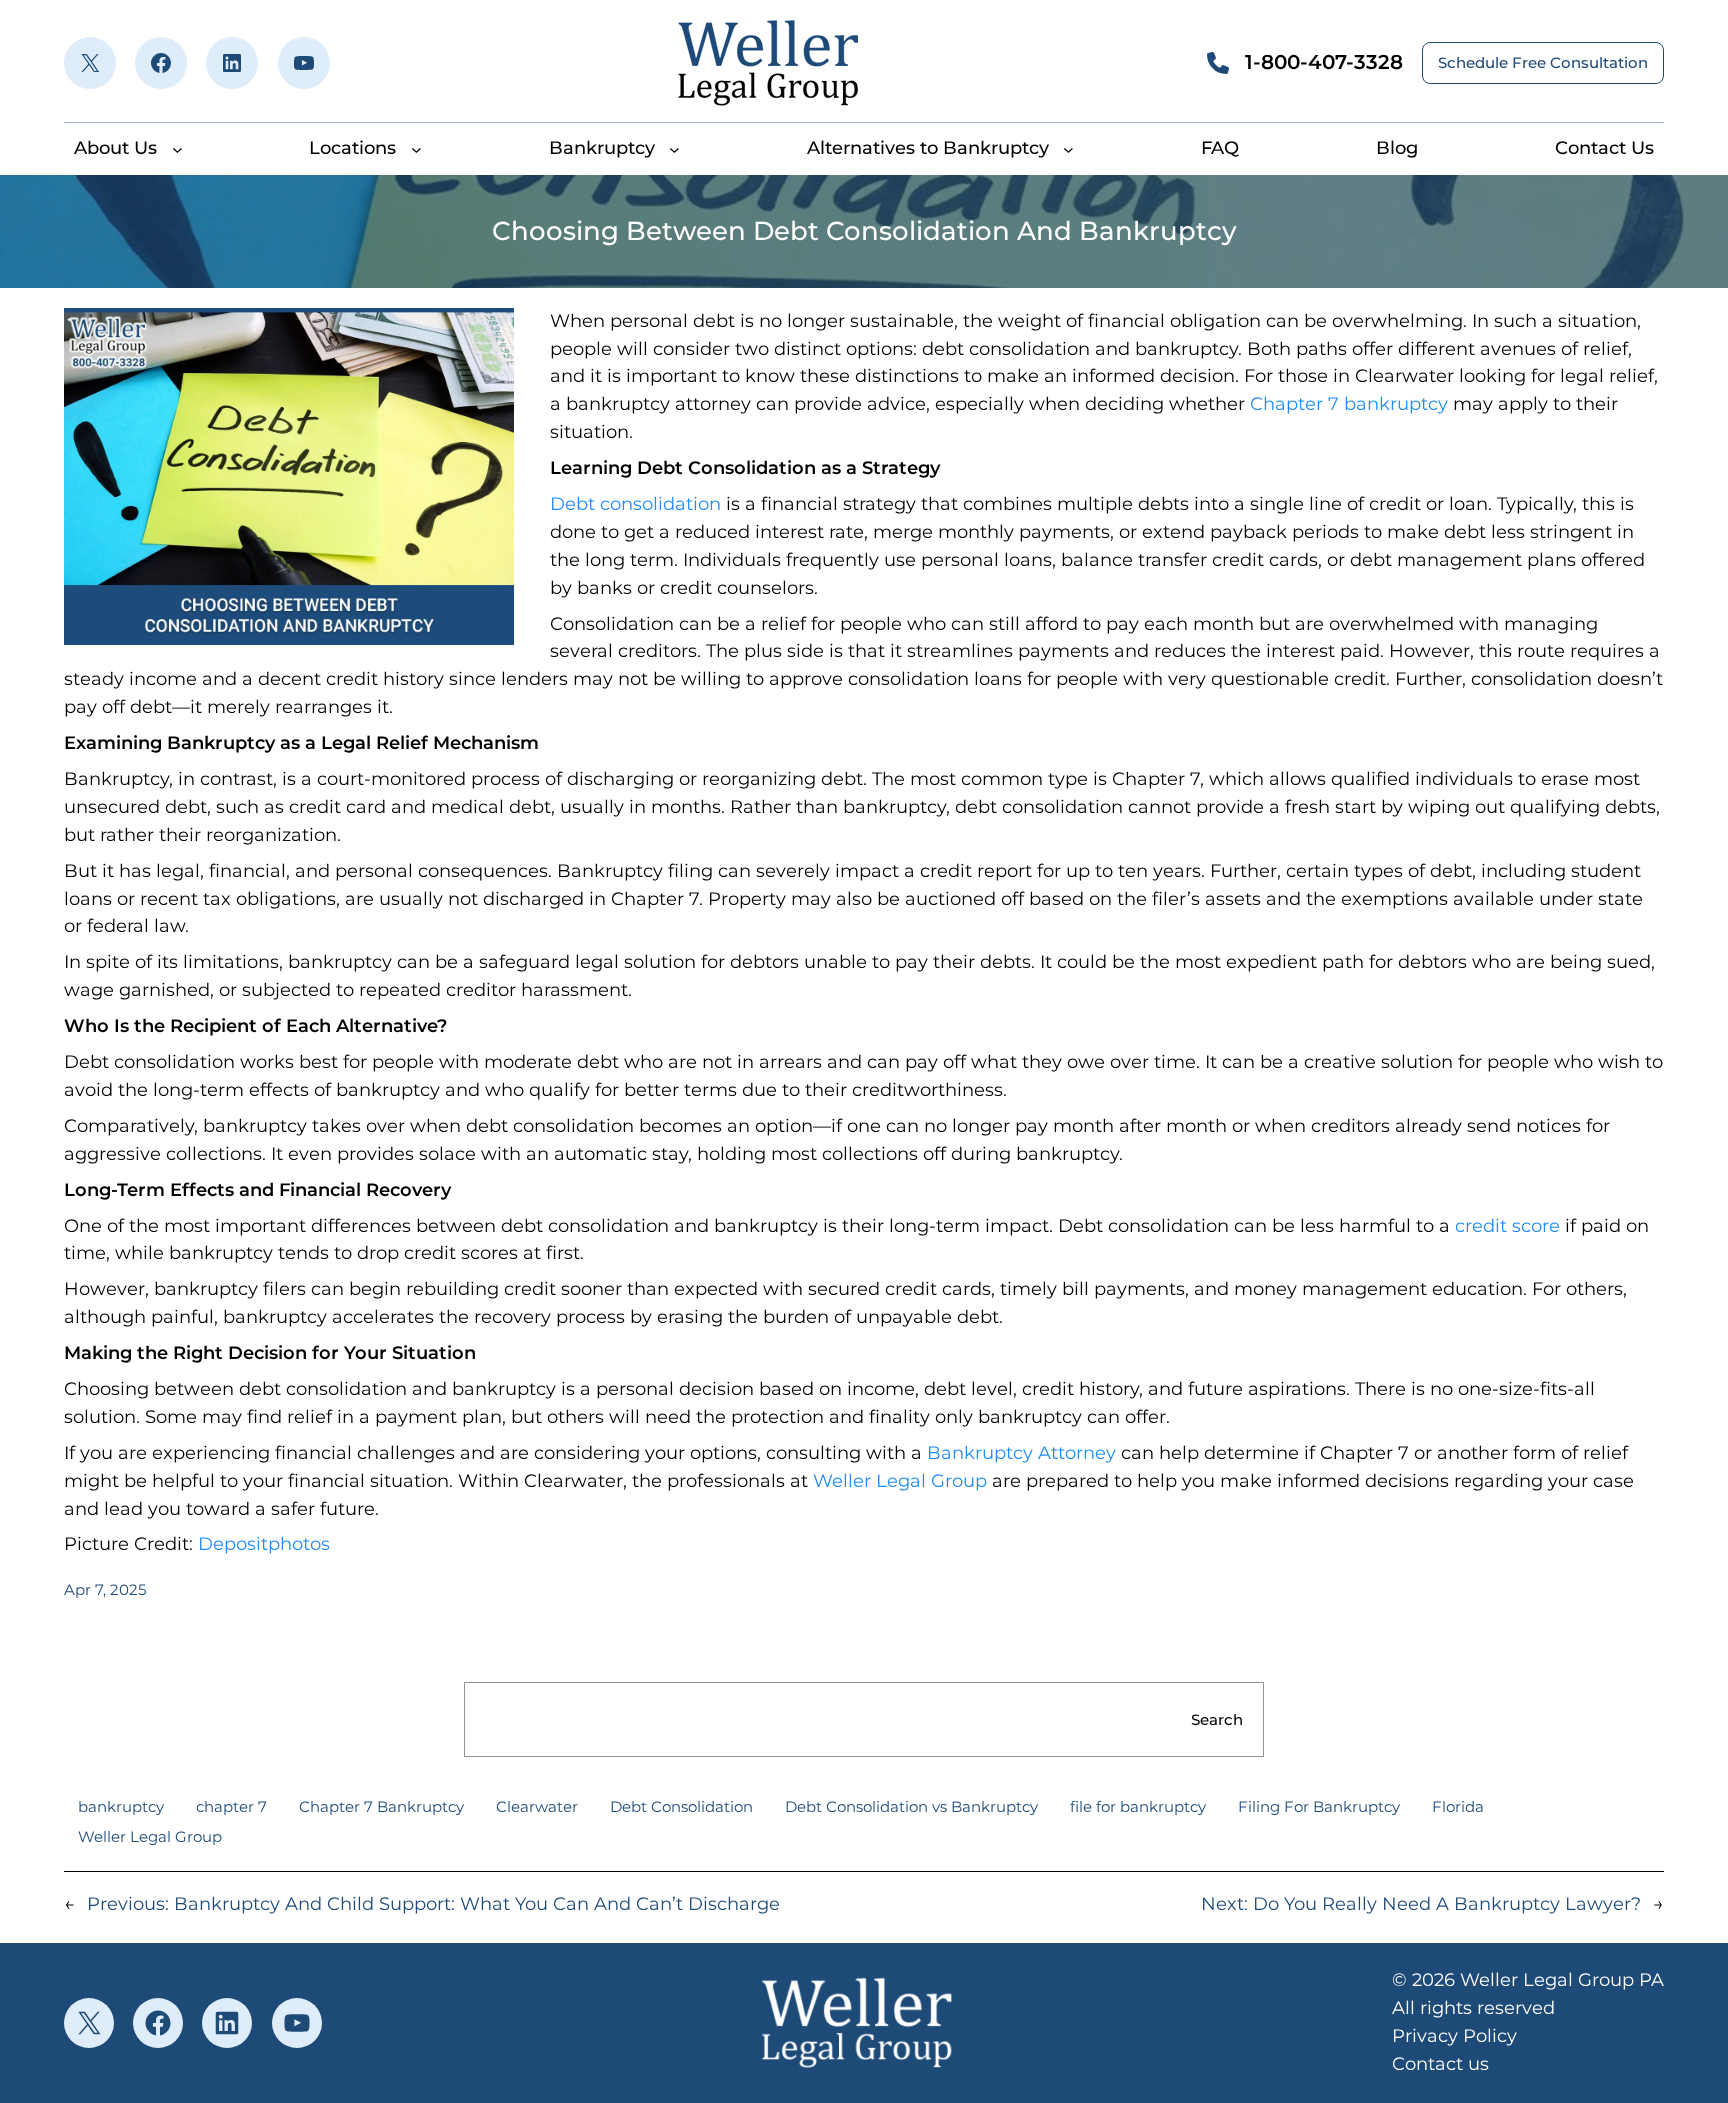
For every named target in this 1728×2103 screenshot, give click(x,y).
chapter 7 (231, 1806)
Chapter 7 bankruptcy (1349, 404)
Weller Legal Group (900, 1481)
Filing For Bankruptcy (1319, 1806)
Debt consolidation (635, 504)
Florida (1458, 1806)
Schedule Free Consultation (1543, 62)
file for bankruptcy (1138, 1806)
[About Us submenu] (177, 148)
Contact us (1440, 2064)
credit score (1507, 1226)
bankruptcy (121, 1806)
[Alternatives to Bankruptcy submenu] (1068, 148)
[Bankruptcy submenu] (674, 148)
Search (1217, 1719)
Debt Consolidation (681, 1806)
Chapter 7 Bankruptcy (381, 1806)
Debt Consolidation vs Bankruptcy (911, 1806)
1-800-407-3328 (1324, 62)
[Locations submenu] (416, 148)
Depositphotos (264, 1544)
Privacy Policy (1454, 2036)
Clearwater (537, 1806)
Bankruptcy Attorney (1021, 1453)
